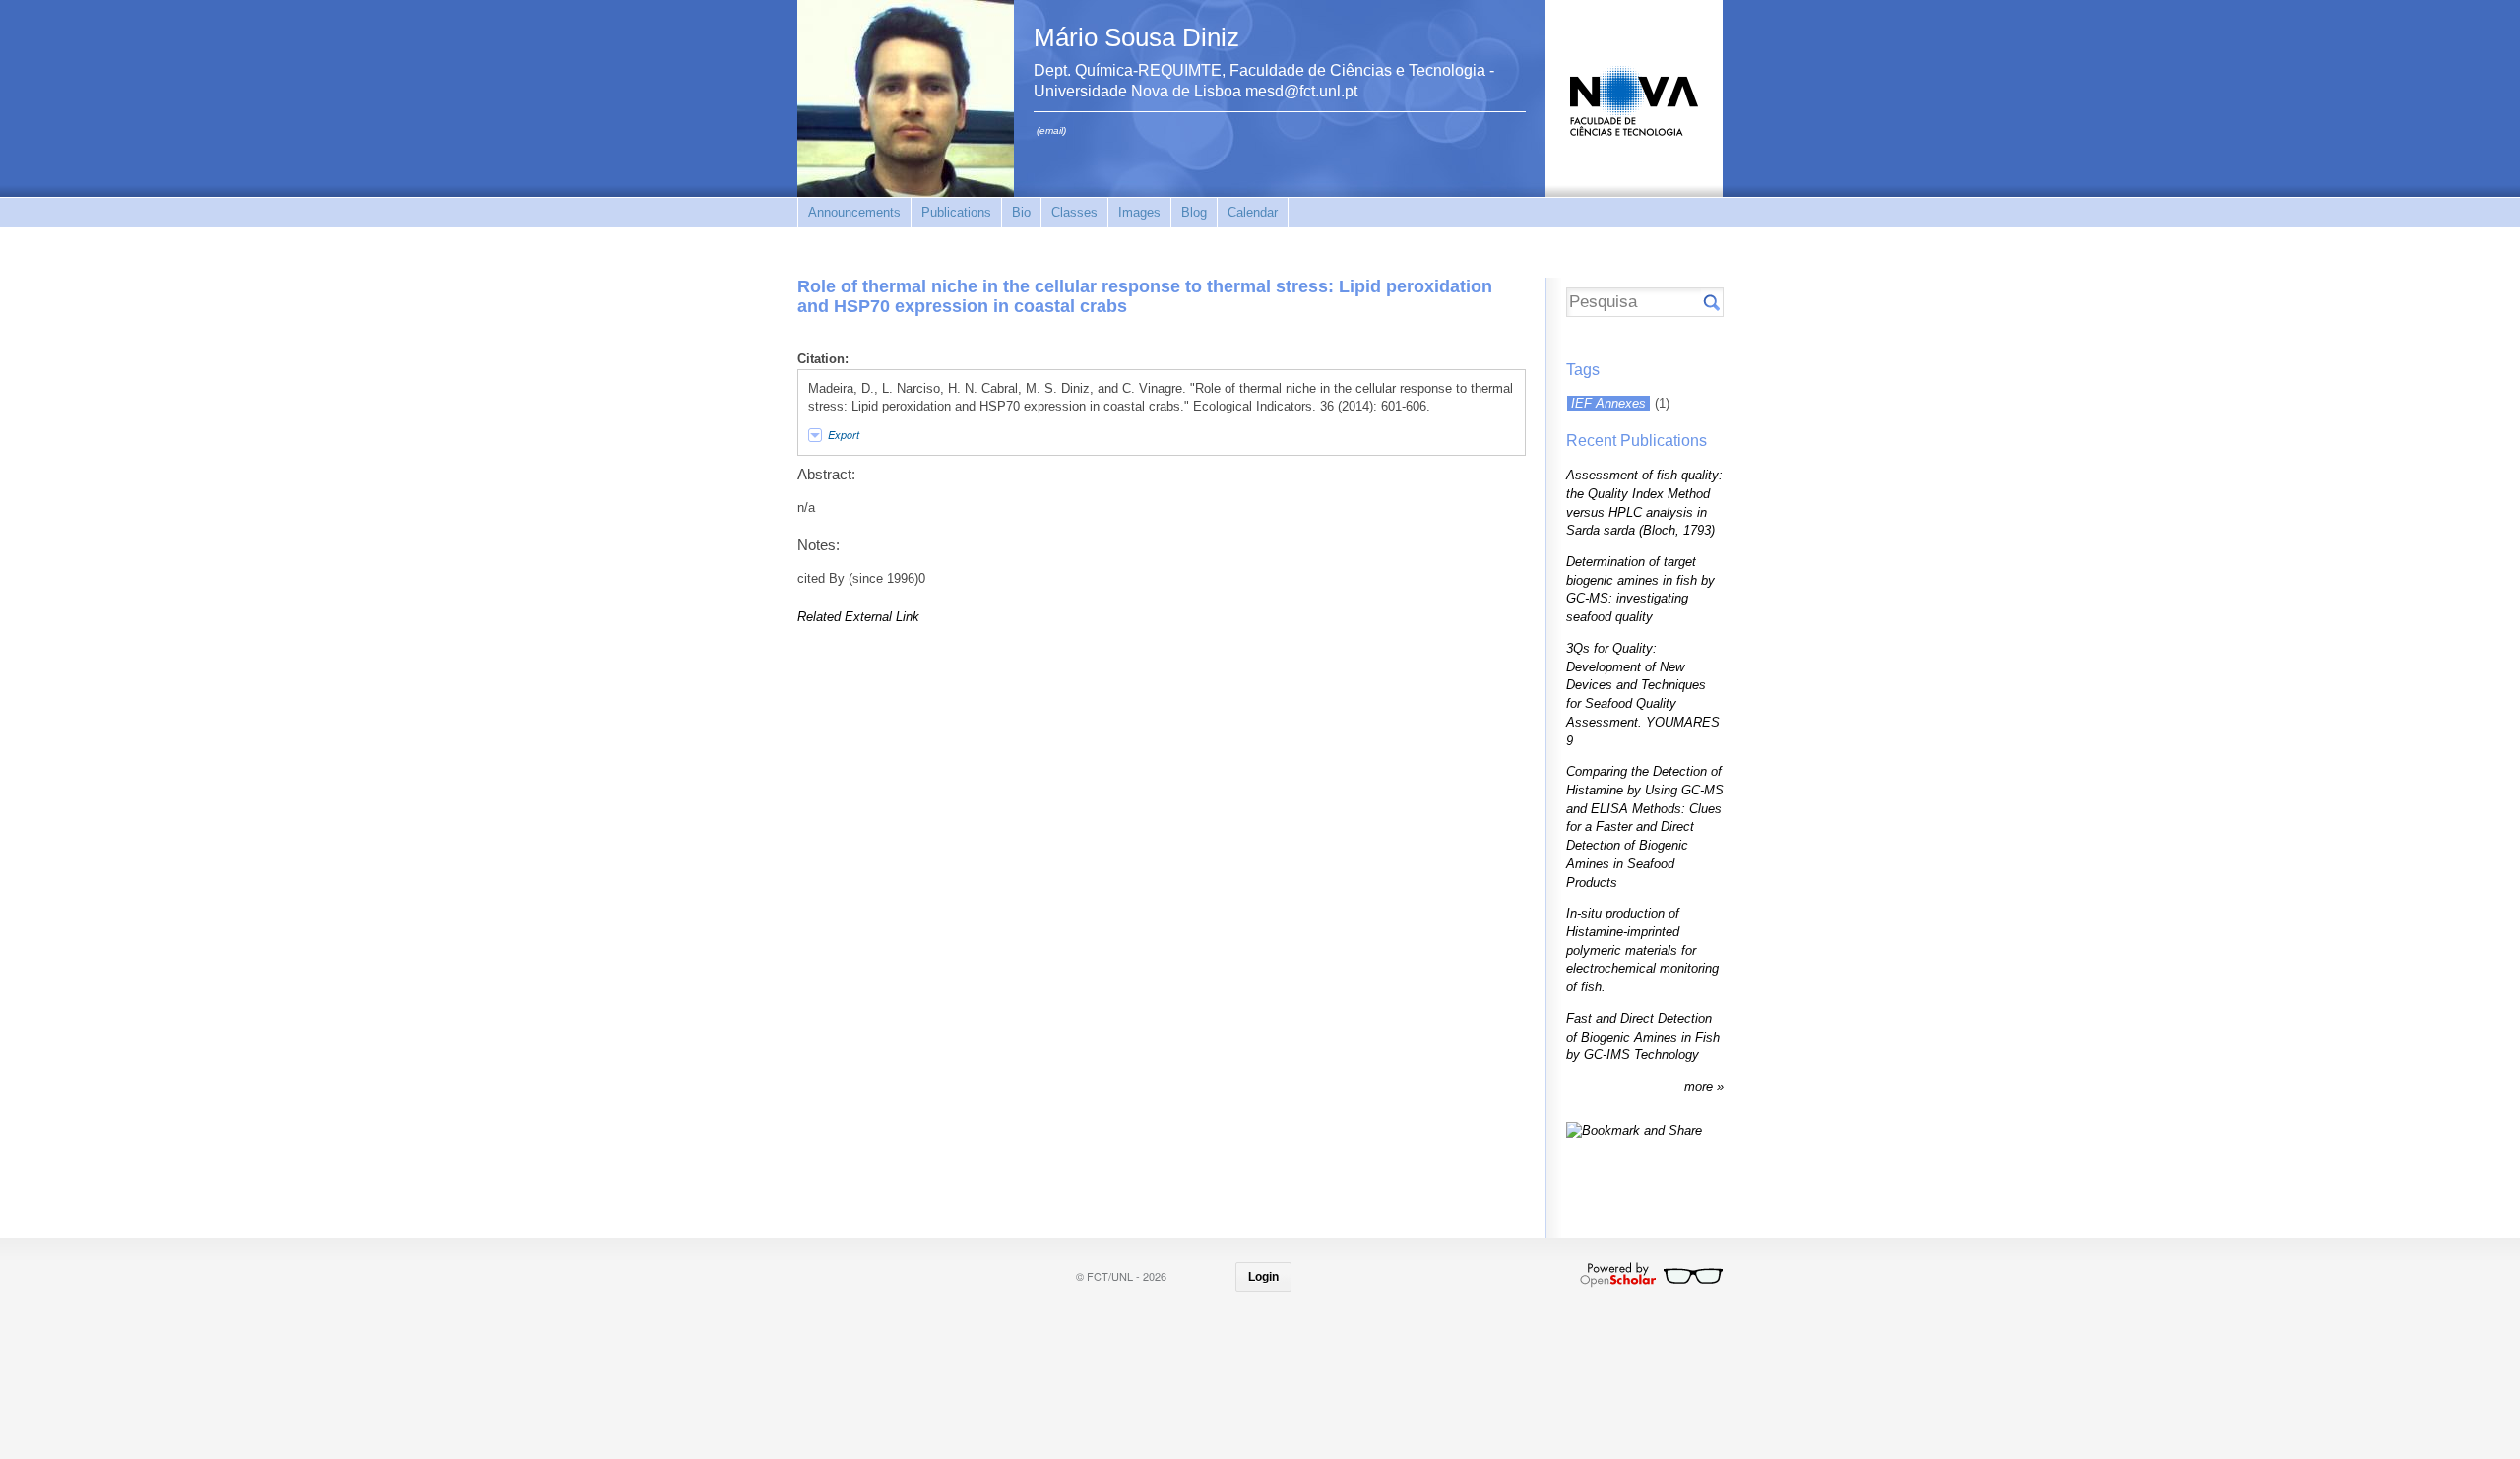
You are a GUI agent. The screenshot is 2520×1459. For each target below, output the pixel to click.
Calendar (1253, 212)
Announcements (854, 212)
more (1701, 1086)
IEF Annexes (1608, 403)
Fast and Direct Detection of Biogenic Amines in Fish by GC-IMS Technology (1643, 1037)
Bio (1021, 212)
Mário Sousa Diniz (1136, 37)
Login (1263, 1277)
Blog (1194, 212)
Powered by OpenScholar (1651, 1275)
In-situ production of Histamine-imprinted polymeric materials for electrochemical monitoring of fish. (1642, 950)
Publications (956, 212)
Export (844, 435)
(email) (1051, 130)
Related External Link (858, 617)
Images (1139, 212)
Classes (1074, 212)
